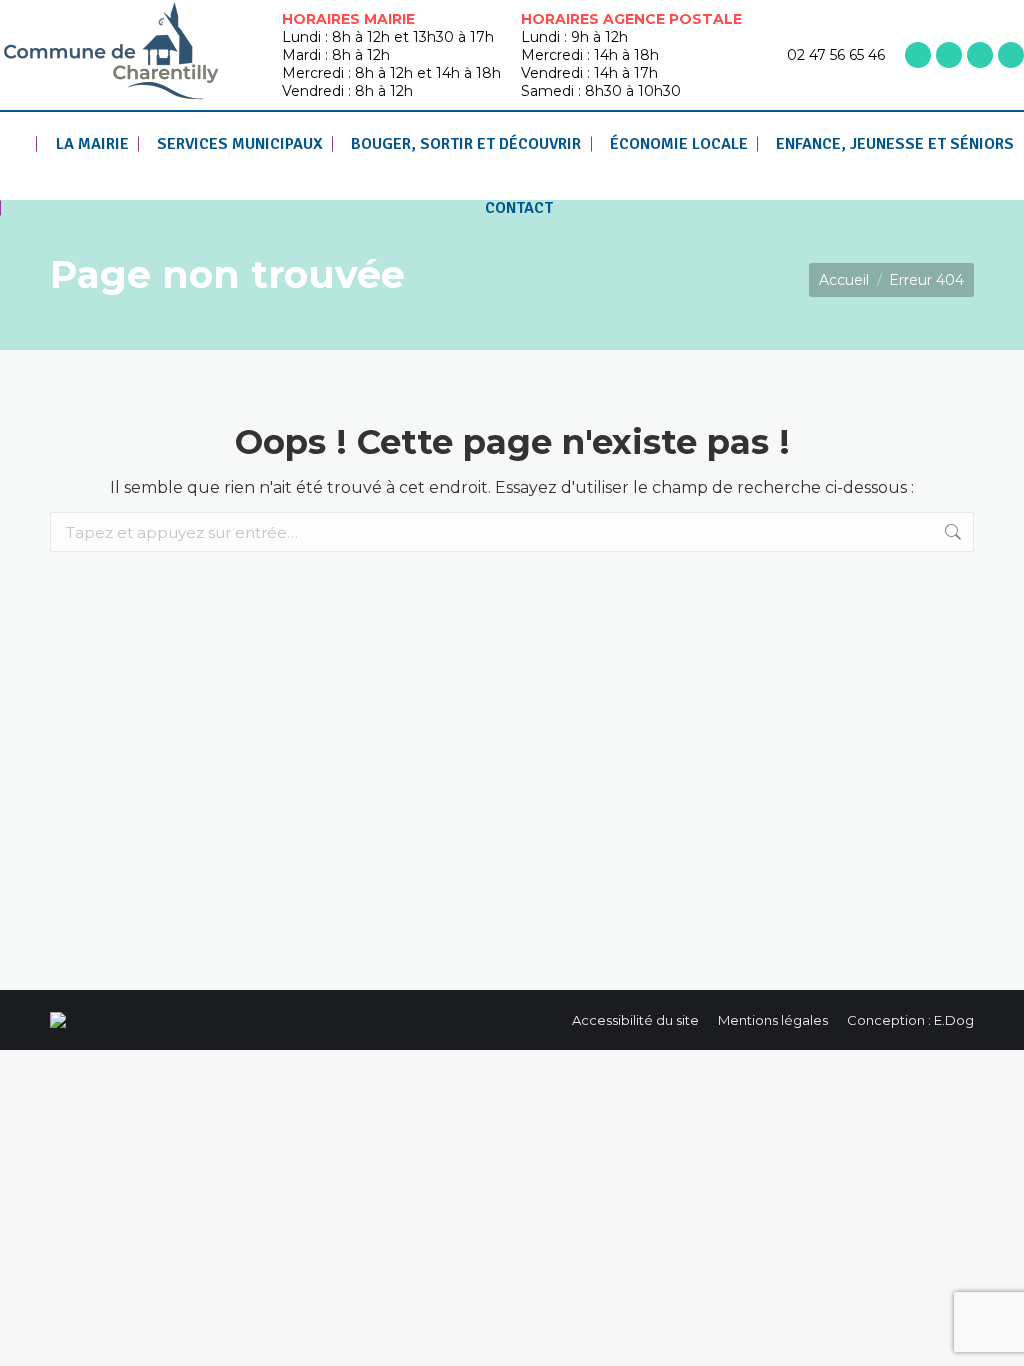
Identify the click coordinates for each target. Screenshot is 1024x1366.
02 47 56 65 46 (836, 55)
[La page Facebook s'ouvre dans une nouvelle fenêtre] (918, 55)
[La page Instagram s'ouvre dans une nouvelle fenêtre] (949, 55)
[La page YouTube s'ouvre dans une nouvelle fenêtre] (980, 55)
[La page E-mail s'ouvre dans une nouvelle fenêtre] (1011, 55)
